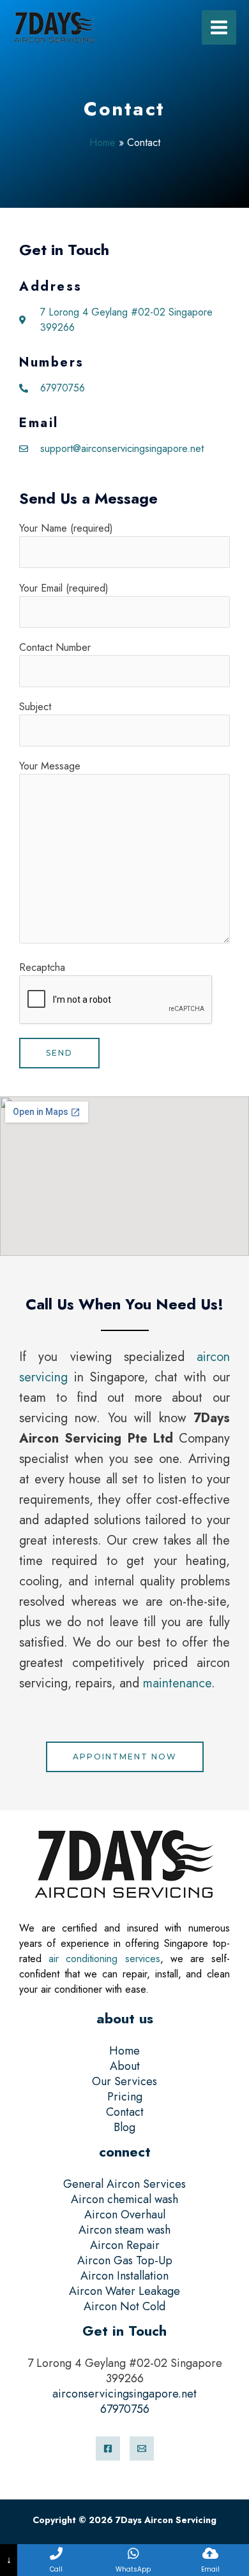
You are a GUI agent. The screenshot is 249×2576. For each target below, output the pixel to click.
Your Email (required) (64, 588)
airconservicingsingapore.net (124, 2394)
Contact (125, 2112)
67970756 (125, 2409)
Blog (124, 2127)
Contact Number (55, 647)
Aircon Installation (124, 2276)
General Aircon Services (124, 2184)
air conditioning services (104, 1959)
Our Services (124, 2081)
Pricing (125, 2097)
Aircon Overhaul (125, 2215)
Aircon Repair (125, 2245)
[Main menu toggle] (219, 27)
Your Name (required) (66, 528)
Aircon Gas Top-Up (125, 2260)
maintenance (177, 1683)
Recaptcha (42, 967)
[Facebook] (108, 2449)
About (125, 2066)
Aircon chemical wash (124, 2199)
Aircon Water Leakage (124, 2291)
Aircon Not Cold (124, 2306)
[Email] (142, 2449)
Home (102, 142)
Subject (35, 707)
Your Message (50, 766)
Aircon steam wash (124, 2230)
